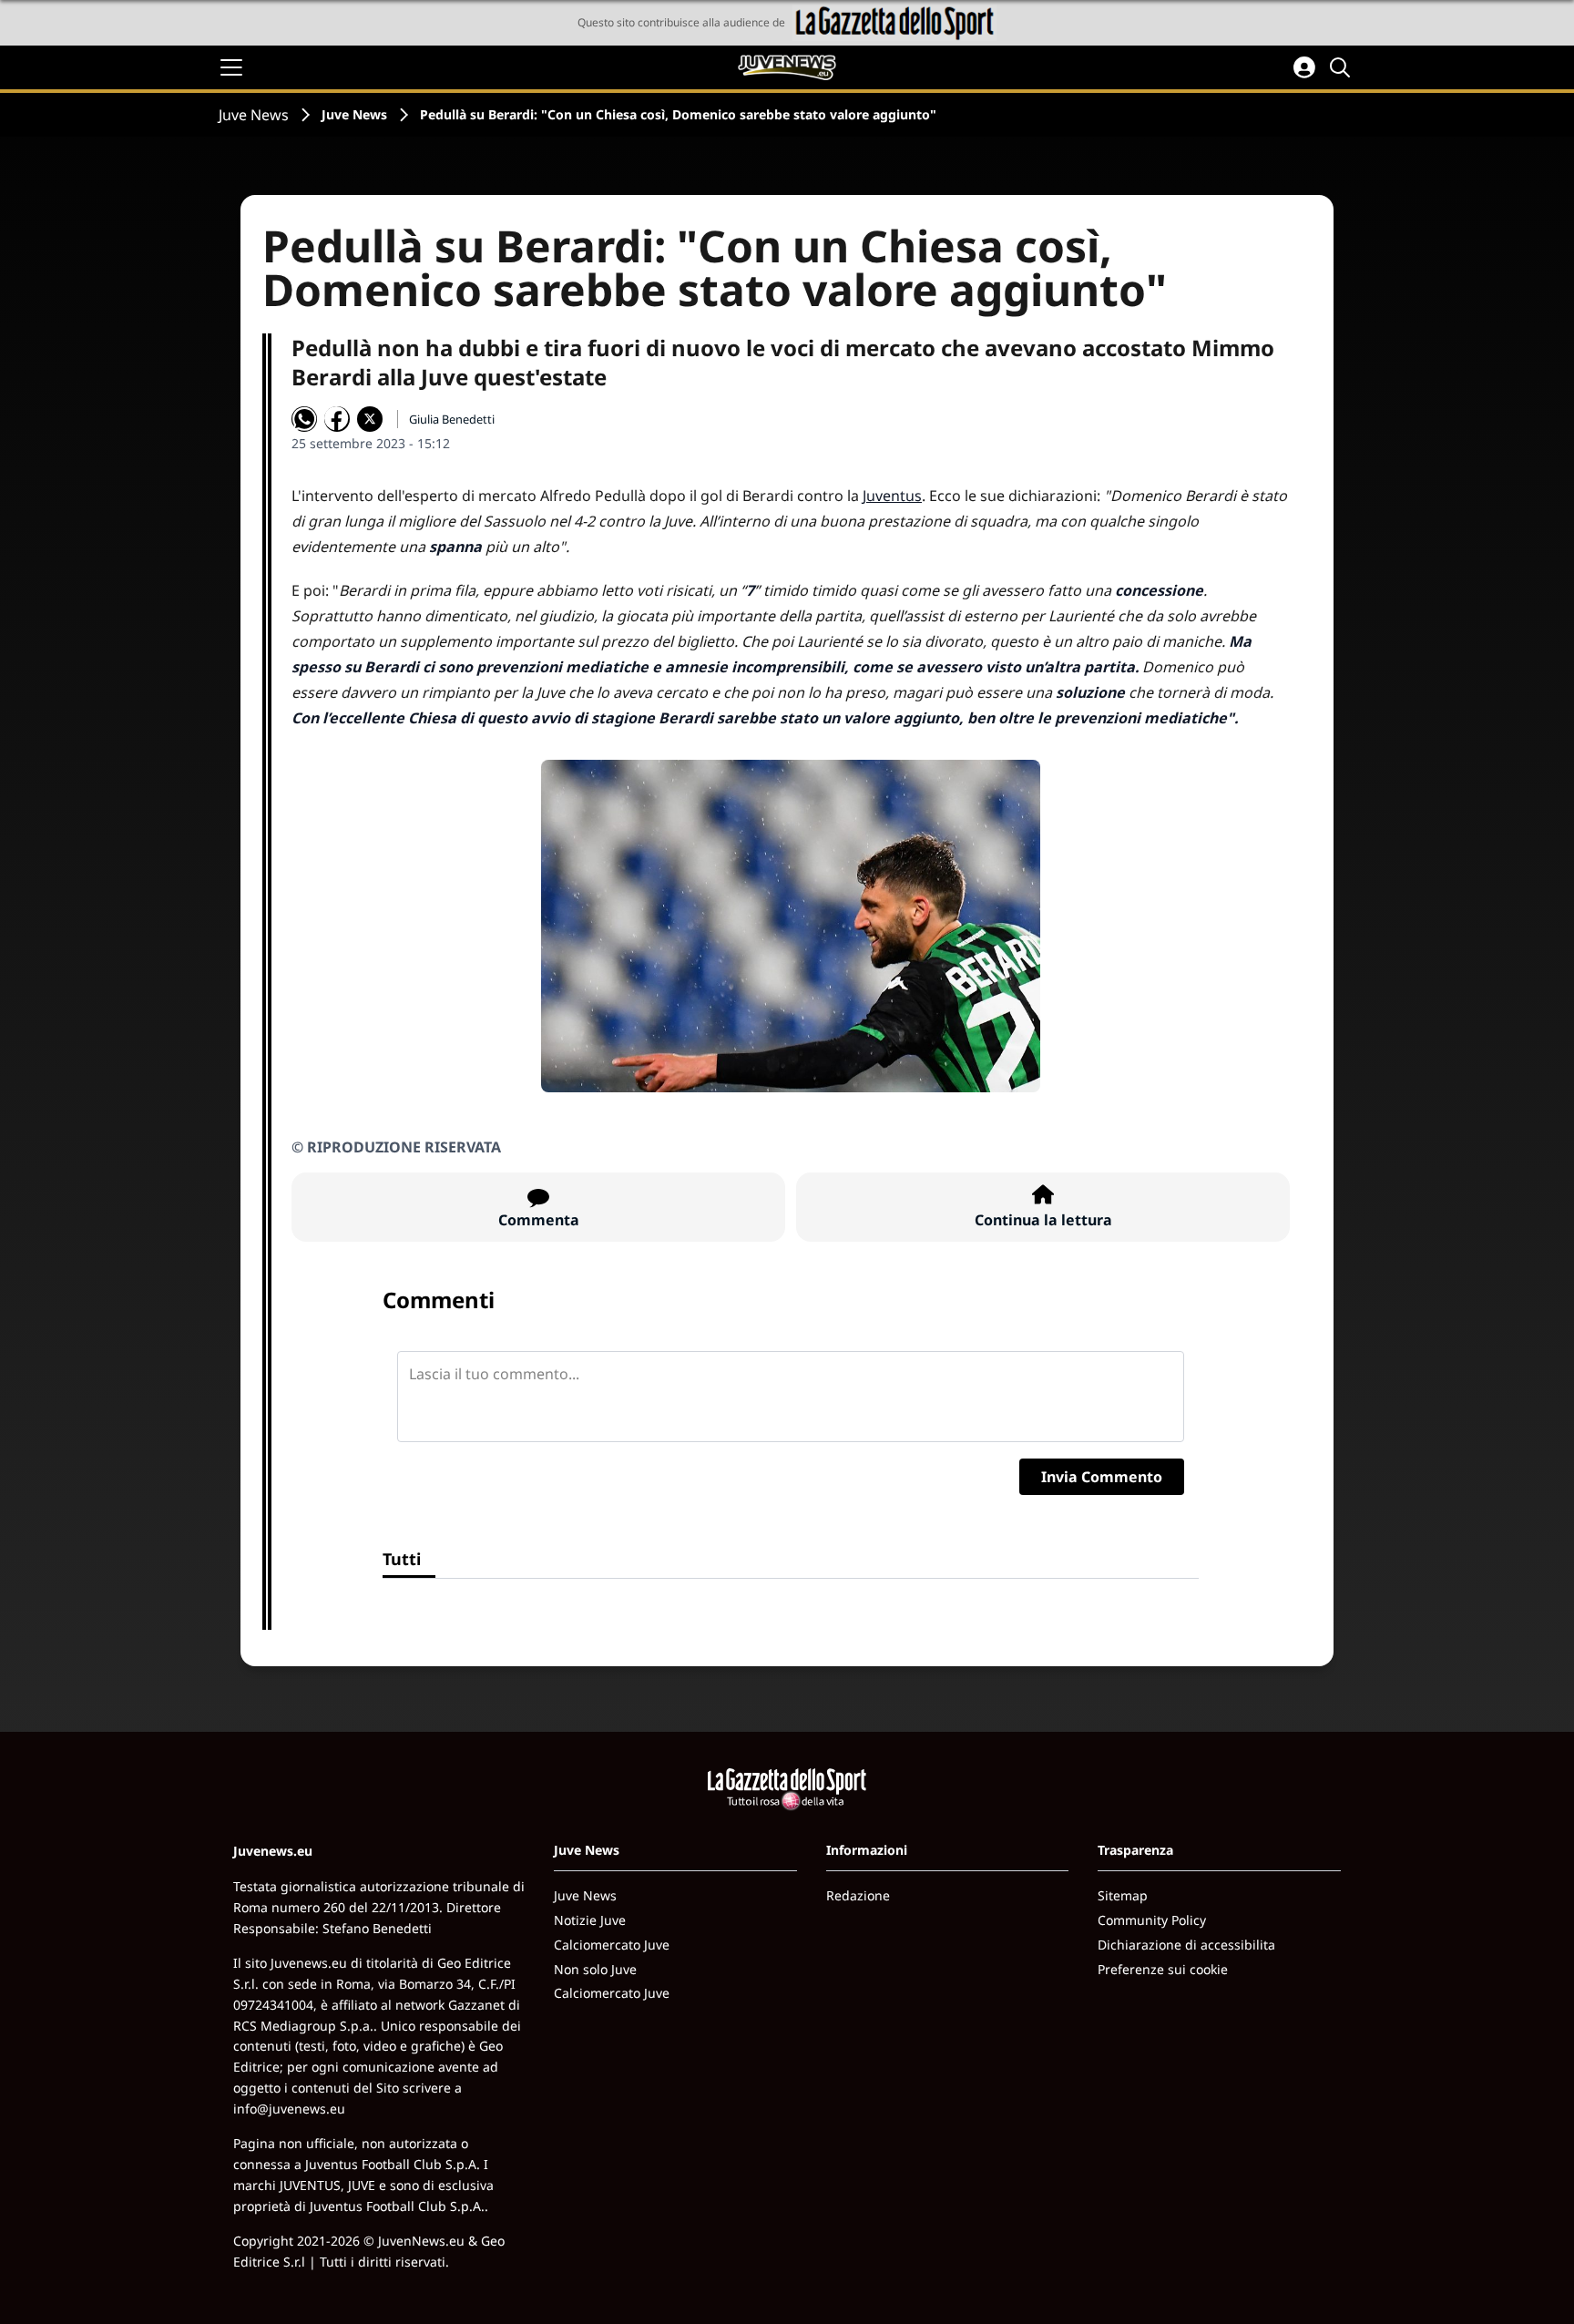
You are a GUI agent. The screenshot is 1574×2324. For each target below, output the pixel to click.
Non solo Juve (595, 1969)
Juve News (254, 115)
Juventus (892, 496)
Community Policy (1152, 1920)
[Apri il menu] (231, 67)
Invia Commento (1102, 1477)
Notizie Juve (590, 1920)
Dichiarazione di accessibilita (1186, 1945)
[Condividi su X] (370, 419)
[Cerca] (1343, 67)
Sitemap (1123, 1895)
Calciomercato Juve (612, 1945)
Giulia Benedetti (452, 419)
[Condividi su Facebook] (337, 419)
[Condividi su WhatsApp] (304, 419)
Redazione (858, 1895)
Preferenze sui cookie (1163, 1969)
